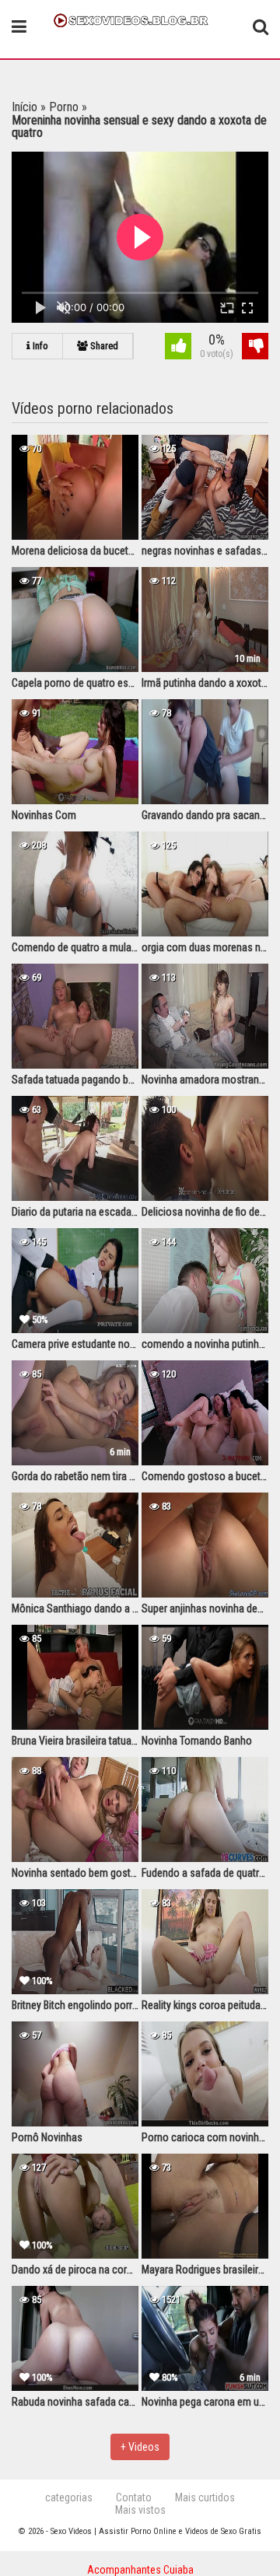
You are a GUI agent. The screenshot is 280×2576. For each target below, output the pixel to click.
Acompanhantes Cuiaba (140, 2570)
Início (24, 107)
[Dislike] (255, 348)
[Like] (178, 348)
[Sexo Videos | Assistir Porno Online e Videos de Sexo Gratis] (140, 19)
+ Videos (140, 2447)
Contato (134, 2497)
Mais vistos (140, 2510)
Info (39, 346)
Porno (64, 107)
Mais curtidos (205, 2497)
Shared (103, 346)
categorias (69, 2497)
